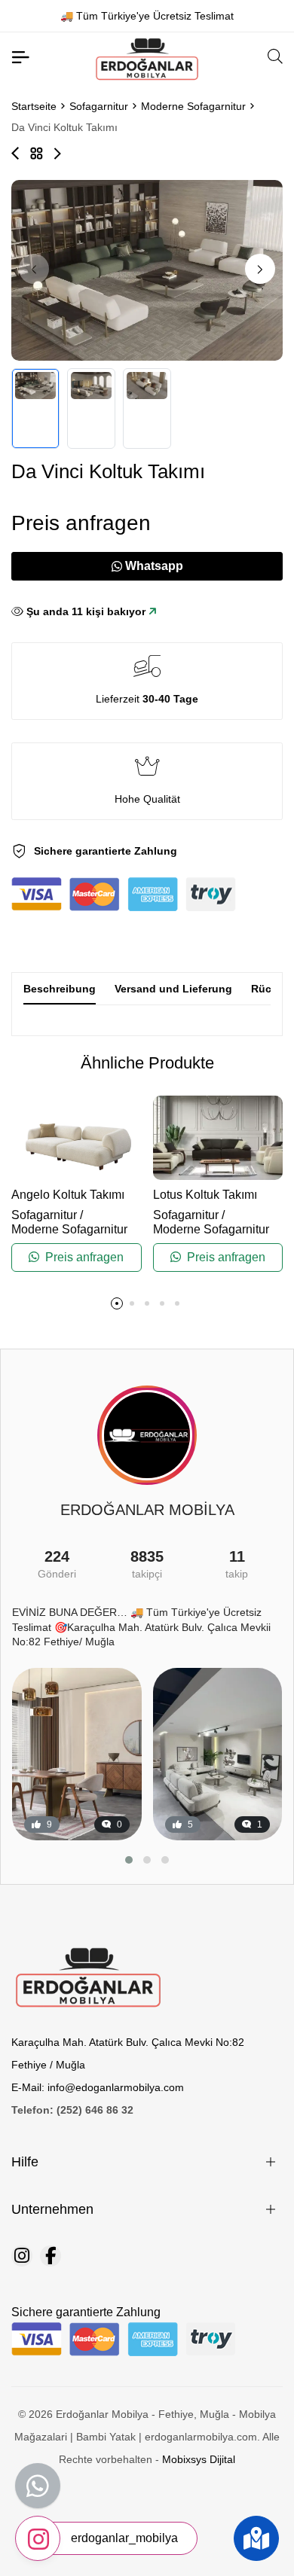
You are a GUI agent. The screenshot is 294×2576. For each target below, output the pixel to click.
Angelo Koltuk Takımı (68, 1195)
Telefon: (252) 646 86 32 (72, 2110)
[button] (260, 269)
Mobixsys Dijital (199, 2459)
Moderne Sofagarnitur (193, 106)
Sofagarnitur (99, 106)
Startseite (34, 106)
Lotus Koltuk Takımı (205, 1195)
